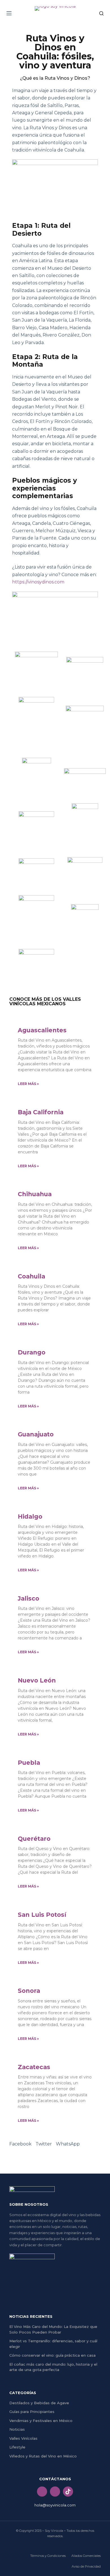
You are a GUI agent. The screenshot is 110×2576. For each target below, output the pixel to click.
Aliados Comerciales (86, 2556)
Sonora (29, 1991)
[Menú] (9, 13)
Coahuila (31, 1276)
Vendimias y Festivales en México (41, 2421)
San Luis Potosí (42, 1915)
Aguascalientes (42, 1030)
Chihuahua (35, 1194)
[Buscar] (101, 13)
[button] (20, 2144)
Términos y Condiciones (48, 2556)
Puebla (29, 1763)
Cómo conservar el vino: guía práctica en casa (52, 2355)
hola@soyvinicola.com (55, 2505)
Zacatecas (34, 2067)
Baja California (41, 1112)
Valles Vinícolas (23, 2438)
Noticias (17, 2429)
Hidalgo (30, 1517)
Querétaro (34, 1839)
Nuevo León (37, 1680)
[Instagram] (55, 2492)
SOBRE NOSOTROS (29, 2204)
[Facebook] (42, 2492)
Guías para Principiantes (32, 2412)
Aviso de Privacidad (86, 2566)
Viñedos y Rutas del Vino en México (43, 2456)
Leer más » (28, 1084)
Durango (32, 1352)
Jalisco (28, 1598)
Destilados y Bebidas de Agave (39, 2403)
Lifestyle (17, 2447)
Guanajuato (36, 1434)
